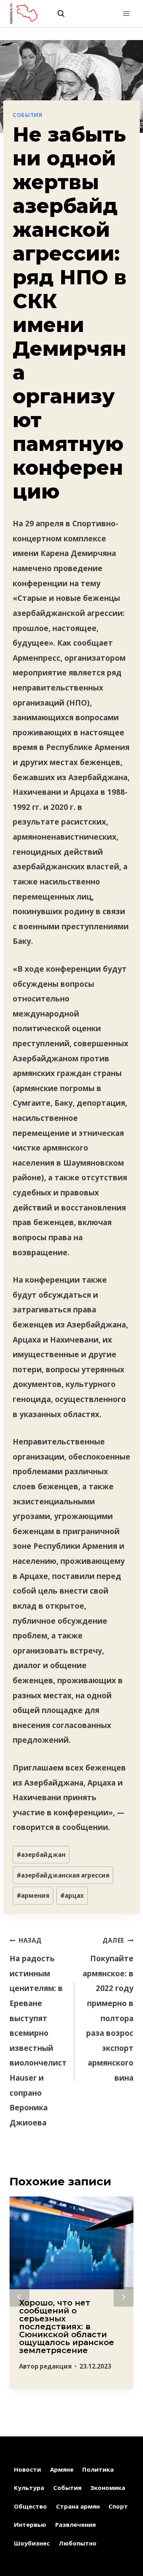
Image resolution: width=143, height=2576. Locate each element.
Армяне (62, 2469)
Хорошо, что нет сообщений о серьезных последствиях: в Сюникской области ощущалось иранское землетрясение (67, 2327)
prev (19, 2297)
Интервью (30, 2524)
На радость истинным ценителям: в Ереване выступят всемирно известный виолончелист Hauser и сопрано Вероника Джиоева (38, 2032)
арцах (72, 1895)
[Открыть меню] (126, 13)
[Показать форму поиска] (57, 14)
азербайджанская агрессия (63, 1875)
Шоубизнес (32, 2543)
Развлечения (75, 2524)
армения (33, 1895)
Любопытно (78, 2543)
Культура (29, 2488)
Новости (27, 2469)
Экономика (108, 2488)
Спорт (118, 2506)
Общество (30, 2506)
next (124, 2297)
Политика (98, 2469)
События (28, 115)
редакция (56, 2366)
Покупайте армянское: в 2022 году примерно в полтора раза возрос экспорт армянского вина (108, 2010)
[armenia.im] (27, 13)
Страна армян (78, 2506)
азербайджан (41, 1855)
